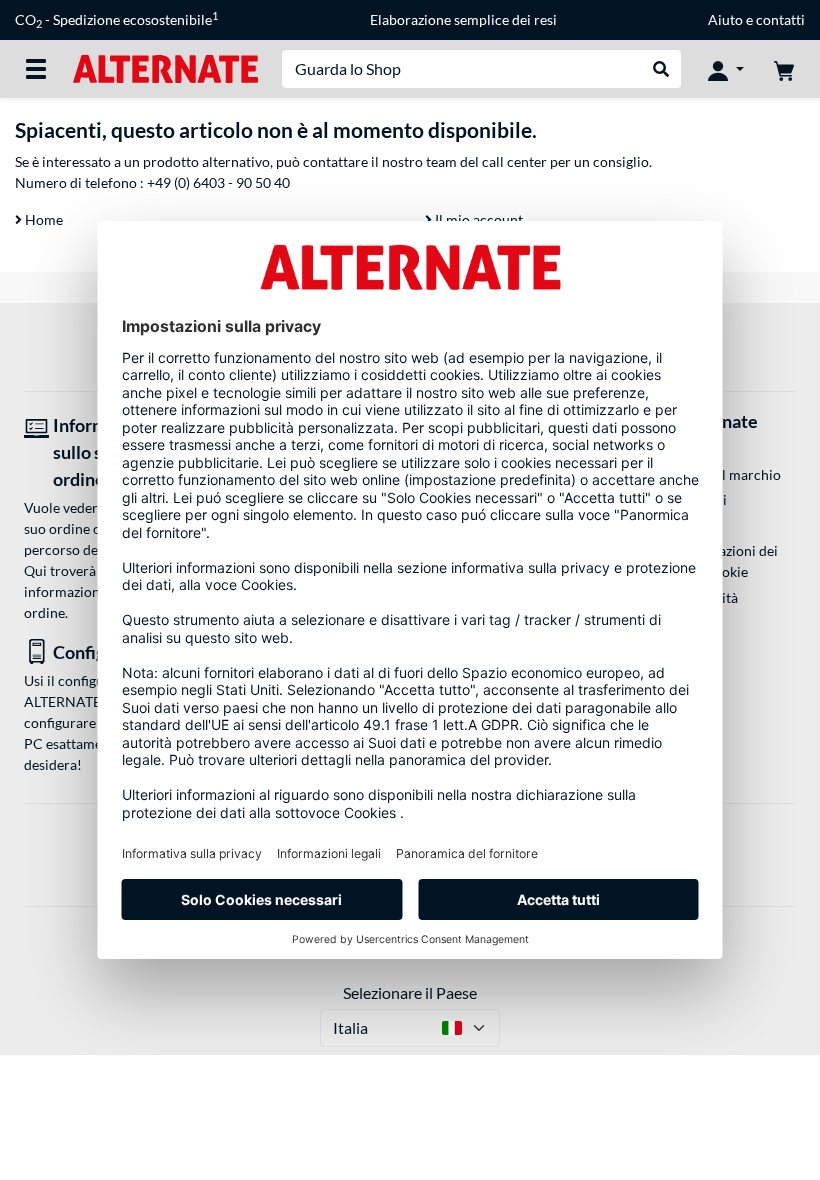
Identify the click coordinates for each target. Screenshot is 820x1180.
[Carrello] (784, 69)
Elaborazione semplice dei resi (463, 19)
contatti (780, 19)
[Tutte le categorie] (36, 69)
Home (42, 219)
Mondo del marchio (720, 474)
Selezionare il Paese (410, 992)
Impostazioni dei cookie (727, 561)
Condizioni (693, 499)
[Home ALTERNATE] (165, 67)
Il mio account (477, 219)
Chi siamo (690, 449)
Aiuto (725, 19)
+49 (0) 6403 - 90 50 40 (218, 182)
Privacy (682, 524)
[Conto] (726, 69)
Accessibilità (698, 597)
